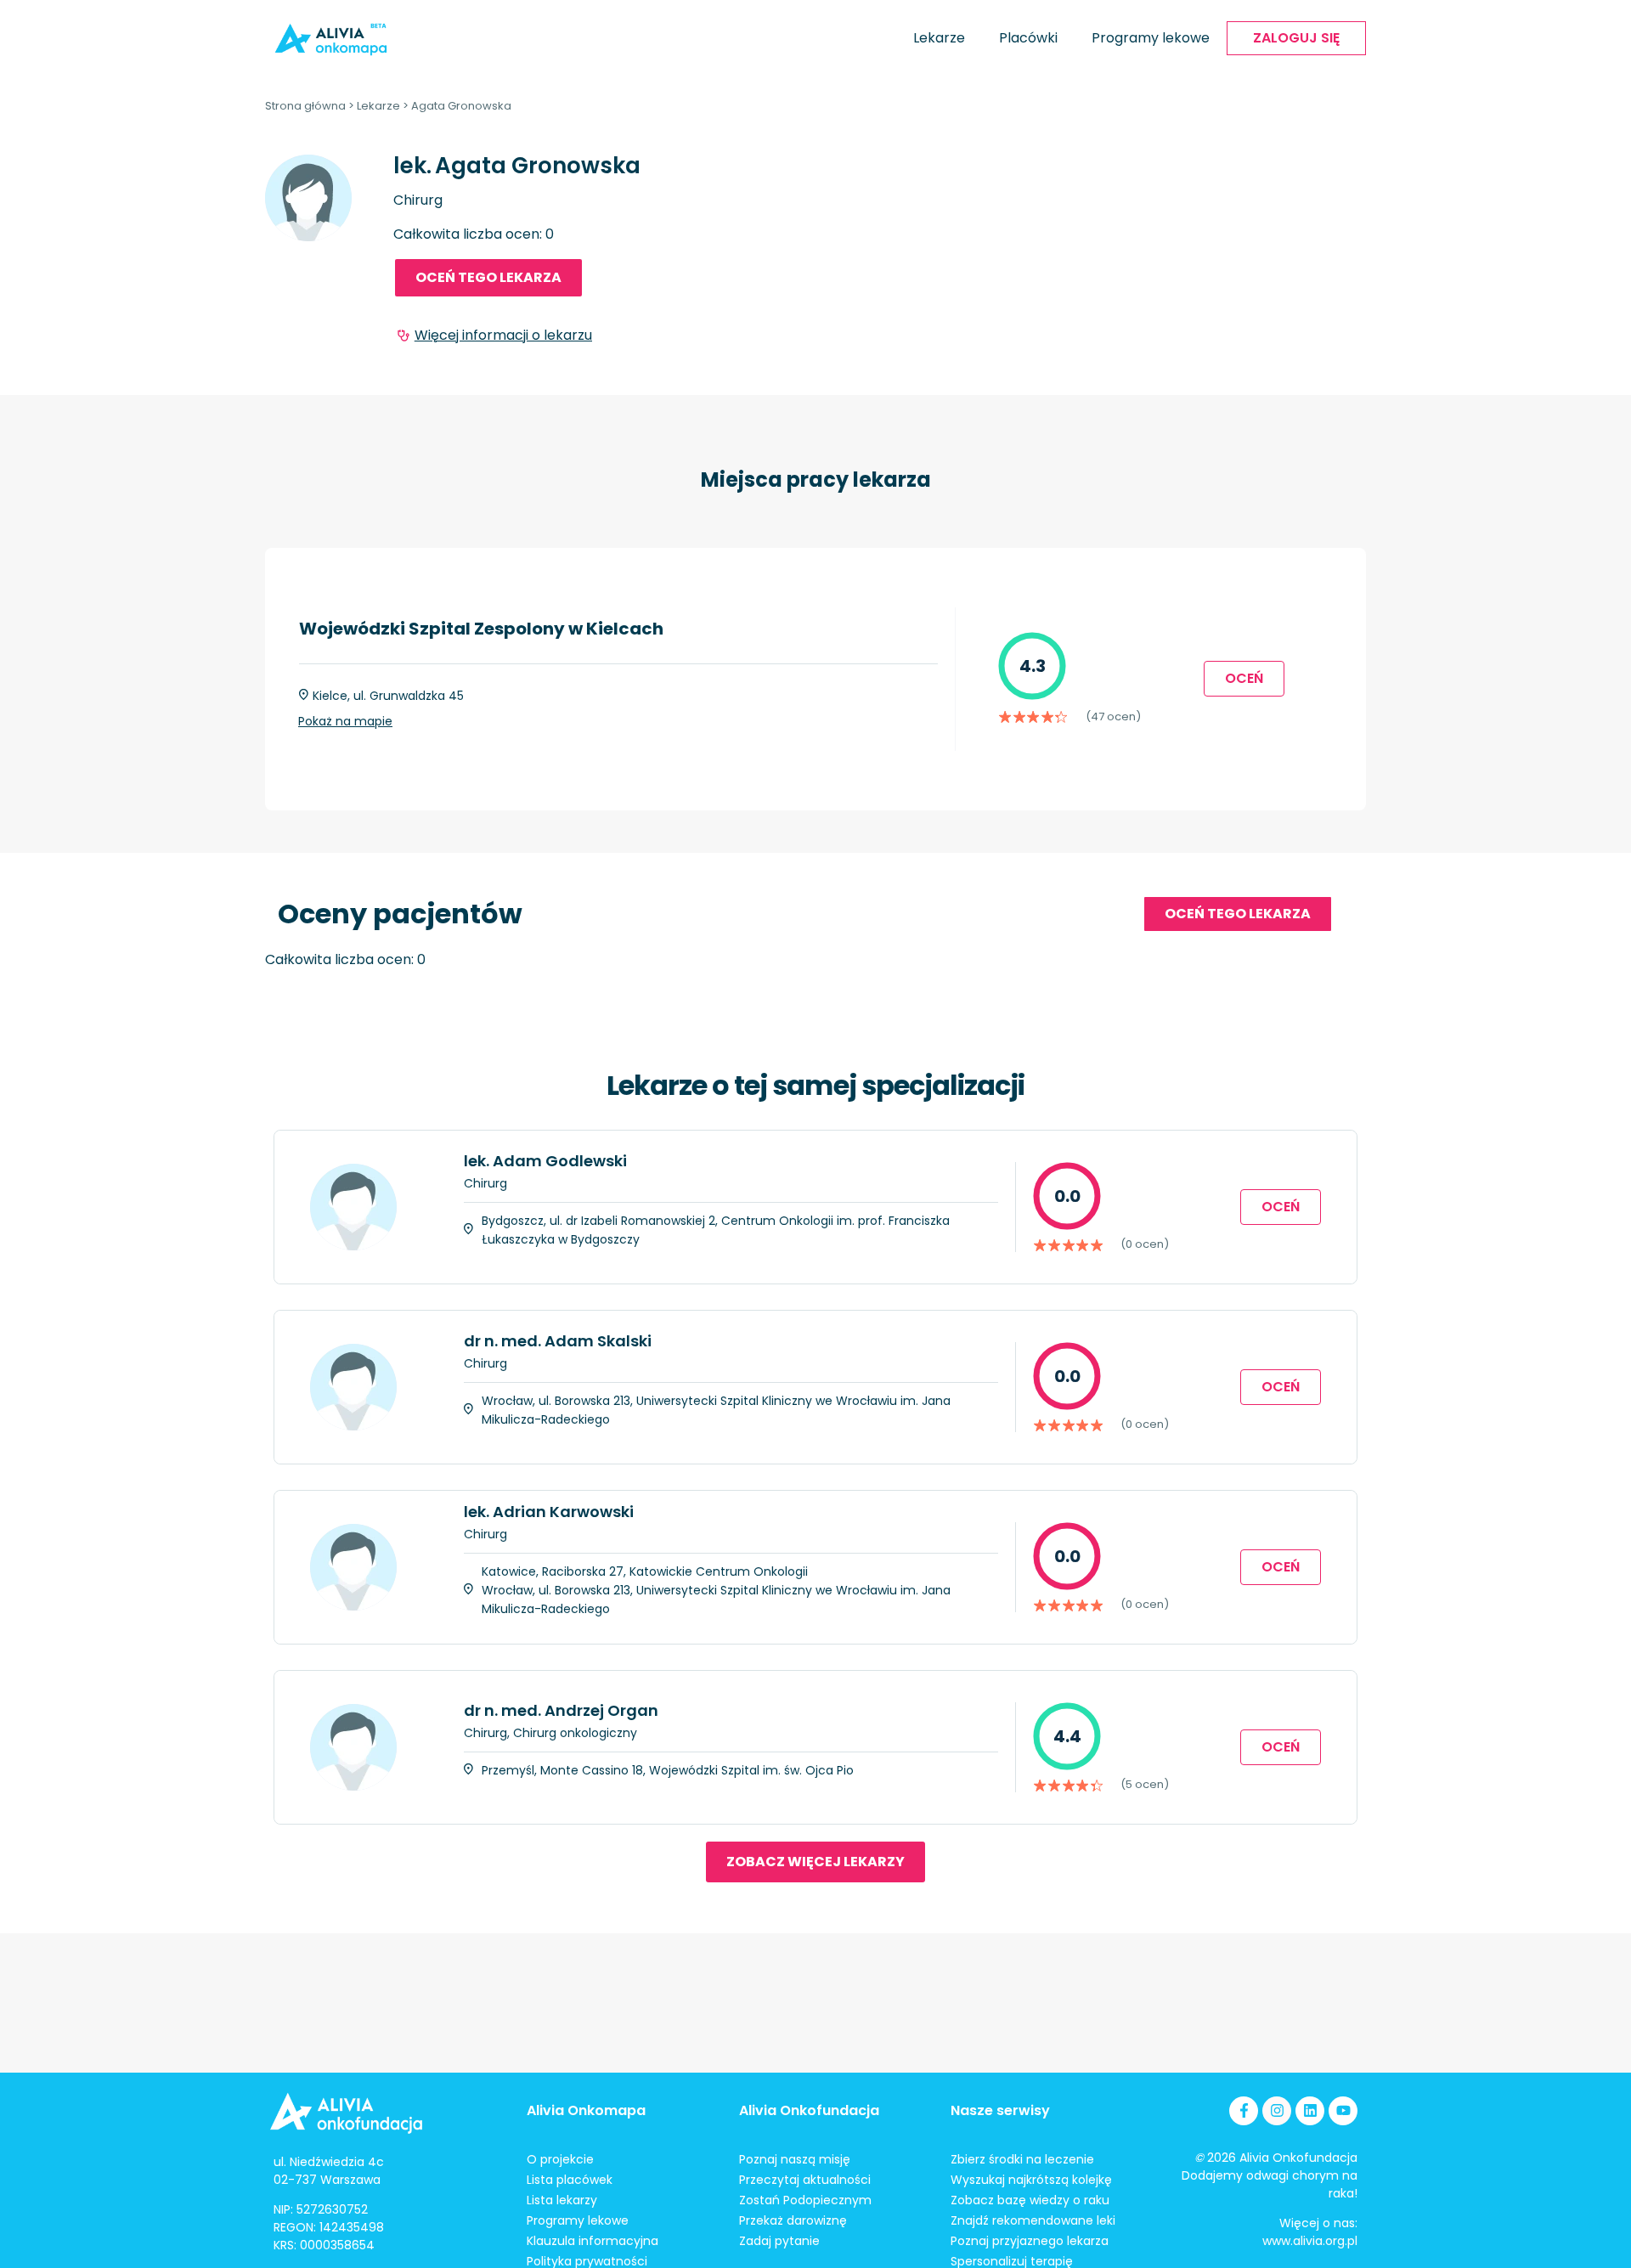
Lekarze (939, 38)
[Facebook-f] (1244, 2111)
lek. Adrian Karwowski (549, 1512)
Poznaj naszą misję (795, 2159)
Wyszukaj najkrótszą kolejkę (1031, 2180)
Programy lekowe (1151, 38)
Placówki (1028, 38)
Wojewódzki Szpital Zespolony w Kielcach (481, 629)
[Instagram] (1277, 2111)
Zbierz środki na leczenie (1022, 2159)
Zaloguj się (1296, 38)
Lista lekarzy (562, 2200)
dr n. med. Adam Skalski (558, 1341)
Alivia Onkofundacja (809, 2110)
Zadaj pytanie (779, 2241)
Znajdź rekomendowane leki (1033, 2220)
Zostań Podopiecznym (805, 2200)
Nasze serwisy (1000, 2110)
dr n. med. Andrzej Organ (561, 1710)
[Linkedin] (1310, 2111)
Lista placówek (570, 2180)
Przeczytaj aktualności (805, 2180)
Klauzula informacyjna (593, 2241)
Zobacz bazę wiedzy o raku (1030, 2200)
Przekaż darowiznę (793, 2220)
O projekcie (560, 2159)
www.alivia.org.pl (1310, 2241)
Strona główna (305, 106)
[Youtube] (1343, 2111)
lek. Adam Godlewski (545, 1161)
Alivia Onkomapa (586, 2110)
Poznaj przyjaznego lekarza (1030, 2241)
